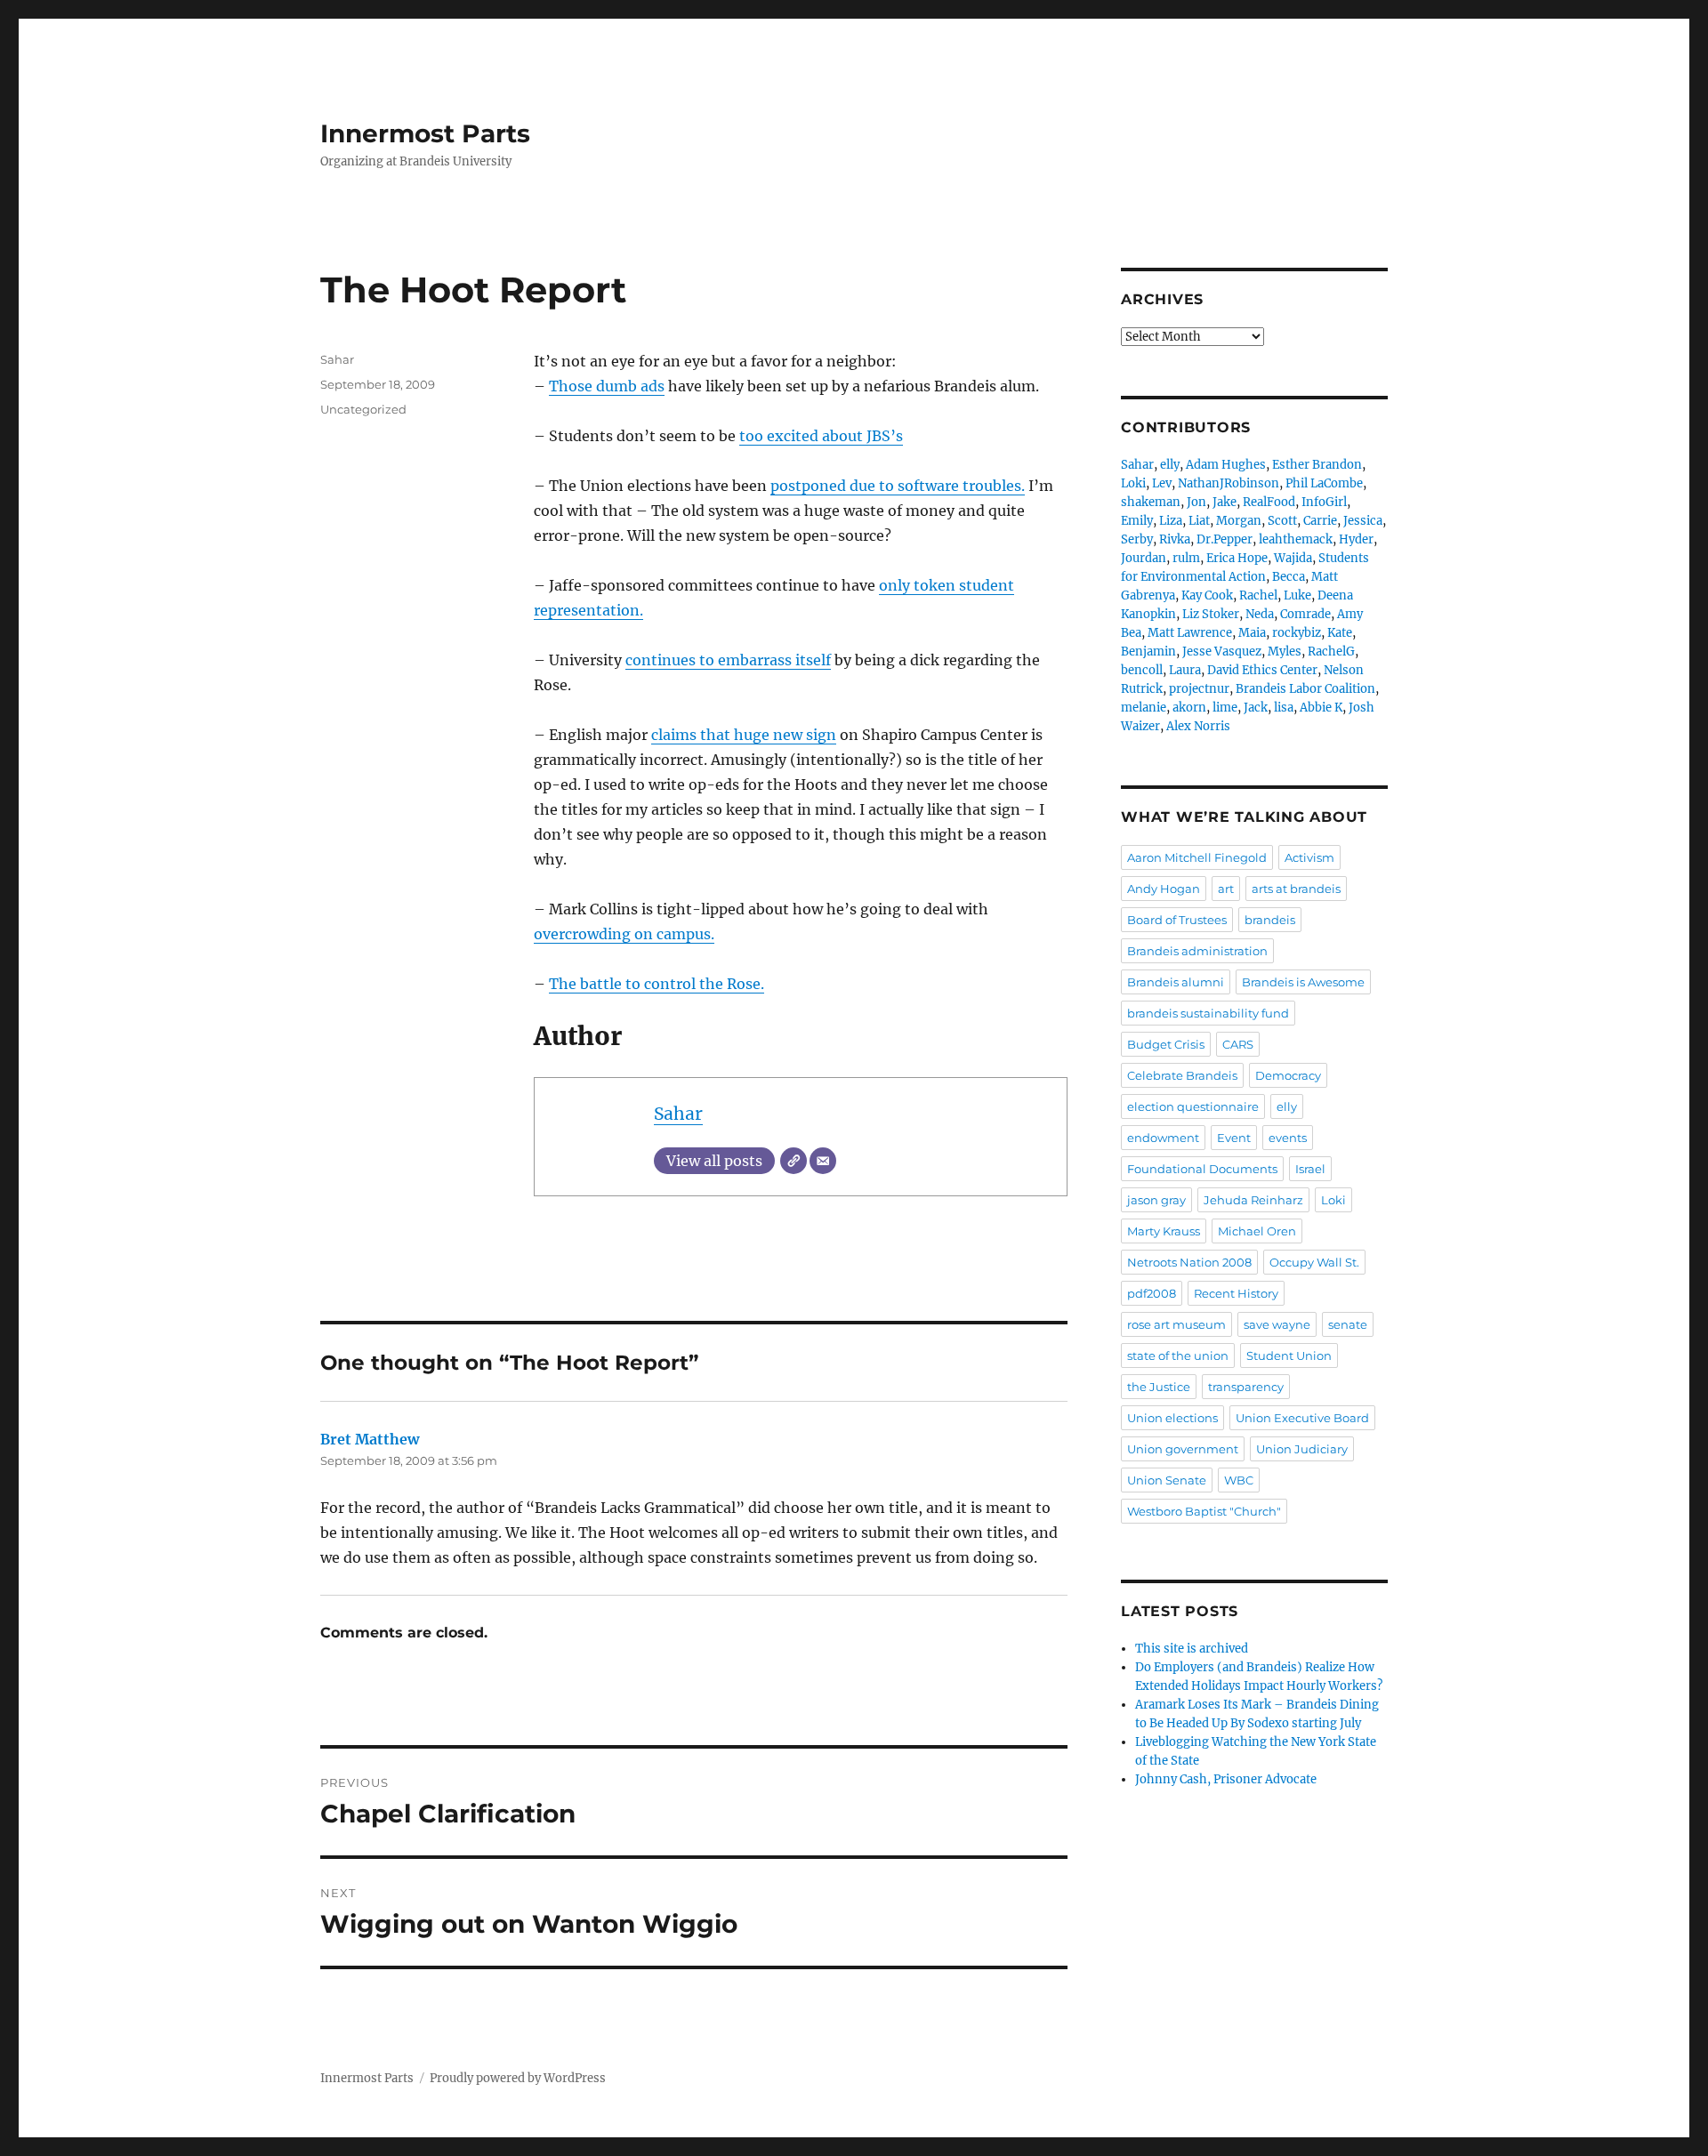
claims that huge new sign (744, 735)
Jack (1256, 708)
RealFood (1269, 502)
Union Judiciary (1302, 1449)
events (1288, 1138)
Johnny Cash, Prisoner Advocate (1226, 1779)
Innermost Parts (425, 133)
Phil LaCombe (1324, 483)
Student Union (1289, 1356)
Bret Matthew (370, 1439)
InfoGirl (1324, 502)
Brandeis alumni (1176, 982)
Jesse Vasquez (1222, 652)
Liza (1171, 521)
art (1226, 889)
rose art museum (1176, 1324)
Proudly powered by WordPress (518, 2078)
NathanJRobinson (1229, 483)
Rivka (1175, 539)
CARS (1238, 1044)
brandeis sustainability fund (1208, 1013)
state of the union (1178, 1356)
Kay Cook (1207, 595)
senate (1348, 1324)
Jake (1225, 502)
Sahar (678, 1114)
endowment (1163, 1138)
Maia (1252, 633)
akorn (1189, 708)
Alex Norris (1198, 726)
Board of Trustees (1177, 920)
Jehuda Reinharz (1253, 1200)
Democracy (1288, 1075)
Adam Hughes (1226, 465)
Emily (1137, 521)
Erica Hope (1237, 558)
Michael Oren (1257, 1231)
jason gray (1156, 1200)
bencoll (1142, 670)
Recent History (1236, 1293)
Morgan (1239, 521)
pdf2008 (1152, 1293)
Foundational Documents (1202, 1169)
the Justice (1159, 1387)
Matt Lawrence (1190, 633)
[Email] (823, 1161)
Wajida (1293, 558)
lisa (1284, 708)
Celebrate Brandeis (1182, 1075)
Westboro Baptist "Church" (1204, 1511)
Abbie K (1321, 708)
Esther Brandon (1317, 465)
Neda (1260, 614)
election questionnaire (1193, 1106)
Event (1234, 1138)
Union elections (1172, 1418)
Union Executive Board (1302, 1418)
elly (1170, 465)
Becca (1289, 577)
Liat (1199, 521)
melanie (1144, 708)
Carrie (1320, 521)
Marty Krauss (1164, 1231)
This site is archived (1192, 1649)
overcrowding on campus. (624, 934)
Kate (1340, 633)
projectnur (1199, 689)
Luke (1297, 595)
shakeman (1151, 502)
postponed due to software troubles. (898, 486)
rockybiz (1297, 633)
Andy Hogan (1164, 889)
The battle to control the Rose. (657, 984)
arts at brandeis (1296, 889)
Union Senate (1167, 1480)
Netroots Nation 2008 (1189, 1262)
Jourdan (1144, 558)
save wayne (1277, 1324)
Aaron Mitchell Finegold (1197, 857)
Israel (1310, 1169)
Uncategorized (363, 409)
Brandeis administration (1197, 951)
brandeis (1270, 920)
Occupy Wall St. (1314, 1262)
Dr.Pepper (1225, 539)
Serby (1137, 539)
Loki (1133, 483)
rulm (1186, 558)
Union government (1183, 1449)
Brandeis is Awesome (1303, 982)
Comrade (1305, 614)
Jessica (1363, 521)
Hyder (1356, 539)
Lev (1162, 483)
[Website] (794, 1161)
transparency (1246, 1387)
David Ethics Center (1262, 670)
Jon (1196, 502)
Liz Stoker (1211, 614)
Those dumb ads (607, 386)
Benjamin (1148, 652)
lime (1225, 708)
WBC (1239, 1480)
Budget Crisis (1166, 1044)
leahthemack (1296, 539)
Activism (1309, 857)
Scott (1282, 521)
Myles (1285, 652)
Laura (1185, 670)
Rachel (1258, 595)
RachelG (1331, 652)
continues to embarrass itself (728, 660)
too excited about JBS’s (821, 436)
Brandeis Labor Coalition (1305, 689)
